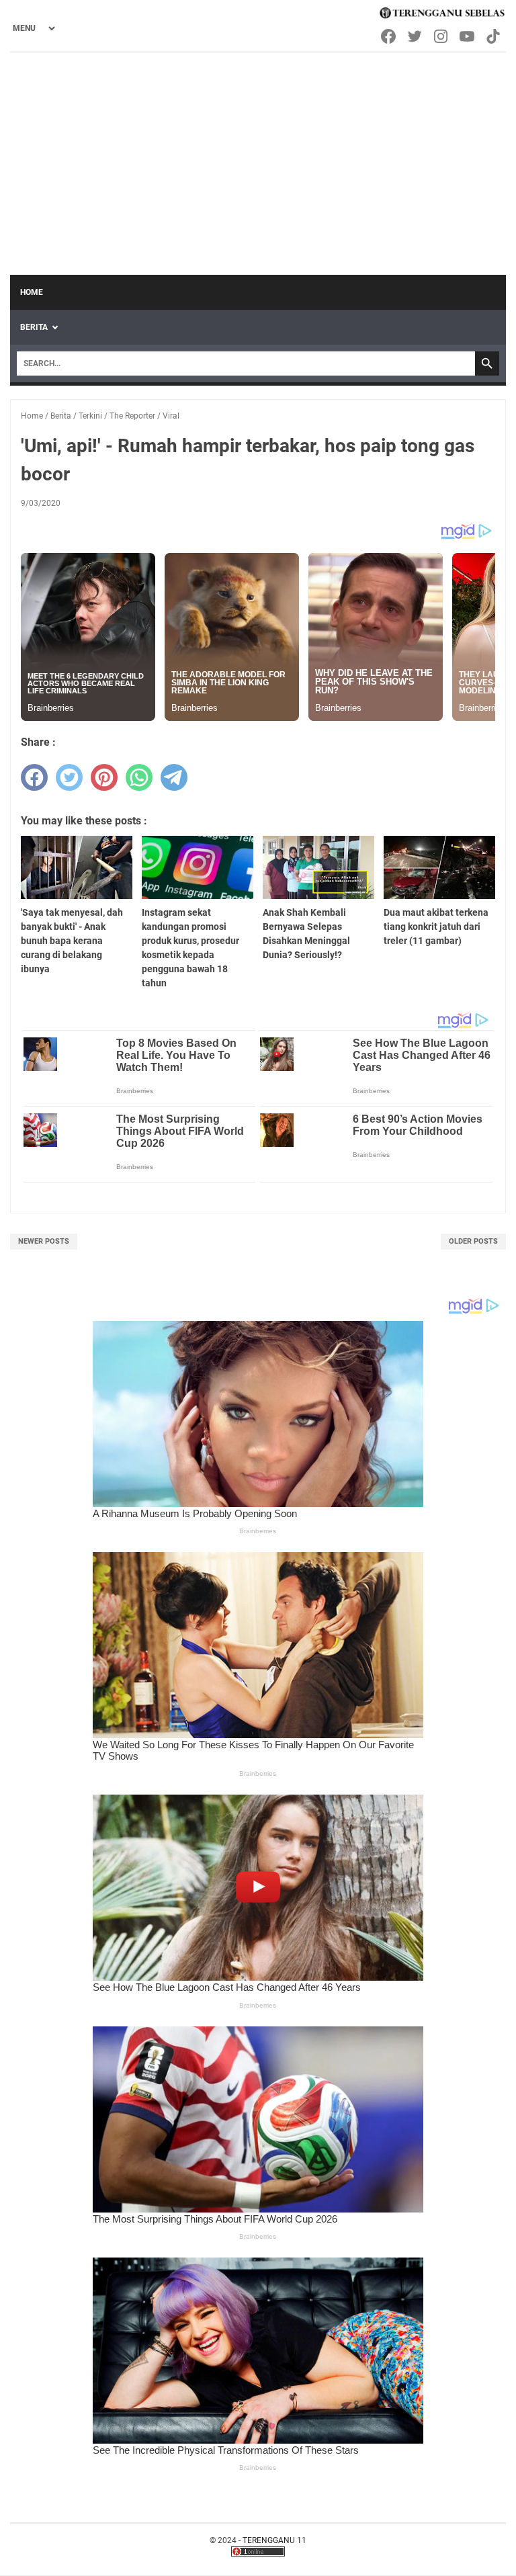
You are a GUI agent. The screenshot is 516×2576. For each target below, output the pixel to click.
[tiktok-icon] (494, 36)
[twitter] (69, 777)
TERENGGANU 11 (274, 2540)
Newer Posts (44, 1241)
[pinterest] (104, 777)
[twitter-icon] (416, 36)
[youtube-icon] (468, 36)
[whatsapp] (139, 777)
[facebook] (34, 777)
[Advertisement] (258, 154)
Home (32, 292)
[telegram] (174, 777)
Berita (34, 327)
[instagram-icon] (442, 36)
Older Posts (473, 1241)
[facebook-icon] (389, 36)
